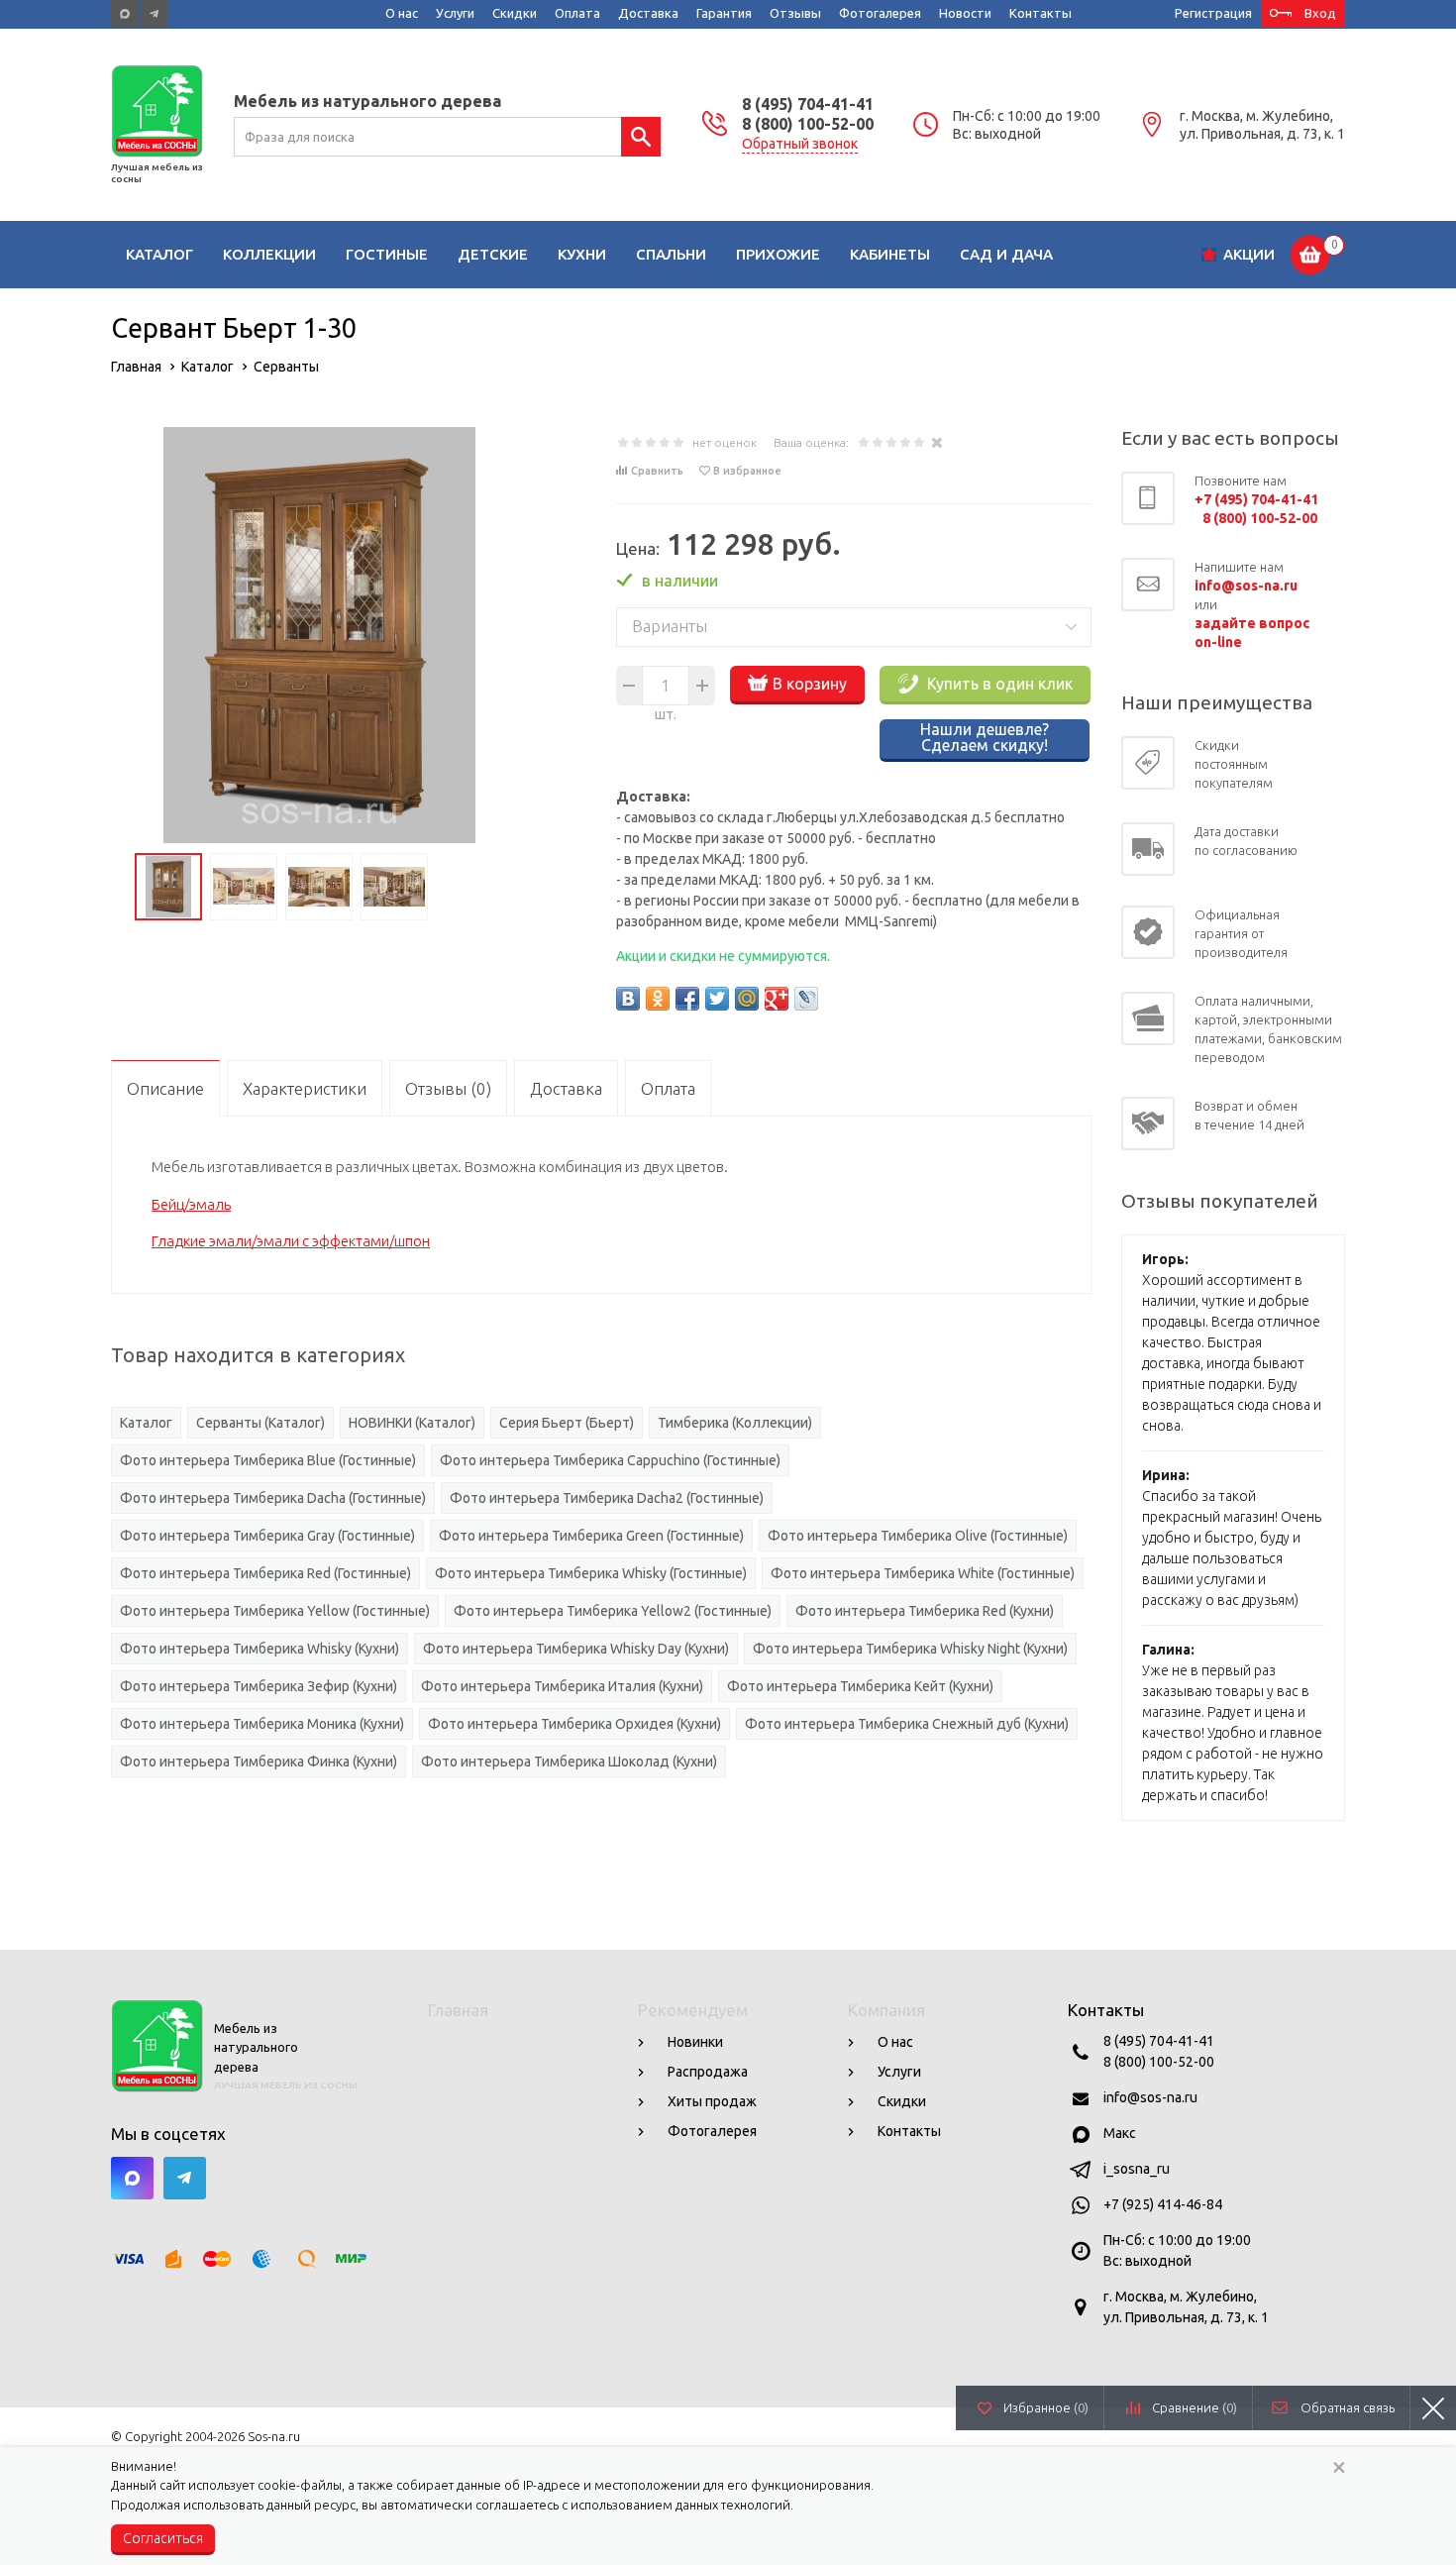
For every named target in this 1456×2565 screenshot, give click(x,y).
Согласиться (163, 2538)
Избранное (1046, 2407)
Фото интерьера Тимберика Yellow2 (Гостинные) (613, 1611)
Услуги (455, 13)
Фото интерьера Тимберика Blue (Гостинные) (268, 1460)
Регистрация (1213, 13)
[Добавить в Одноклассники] (658, 999)
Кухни (582, 254)
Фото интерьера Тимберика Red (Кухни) (925, 1611)
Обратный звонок (800, 144)
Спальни (671, 254)
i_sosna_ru (1137, 2169)
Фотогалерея (880, 13)
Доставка (648, 13)
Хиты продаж (712, 2101)
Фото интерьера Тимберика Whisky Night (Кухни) (910, 1649)
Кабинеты (890, 254)
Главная (458, 2010)
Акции (1249, 254)
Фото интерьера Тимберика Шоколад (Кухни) (569, 1762)
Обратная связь (1348, 2407)
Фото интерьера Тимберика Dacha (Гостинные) (273, 1498)
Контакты (1040, 13)
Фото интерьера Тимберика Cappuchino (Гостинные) (610, 1460)
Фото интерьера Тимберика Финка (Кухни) (259, 1762)
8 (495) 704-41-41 (808, 104)
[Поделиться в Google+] (777, 999)
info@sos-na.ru (1150, 2097)
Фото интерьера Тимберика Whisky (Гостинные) (591, 1573)
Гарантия (724, 13)
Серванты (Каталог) (260, 1423)
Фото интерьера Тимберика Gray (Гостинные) (267, 1536)
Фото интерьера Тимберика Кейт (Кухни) (860, 1686)
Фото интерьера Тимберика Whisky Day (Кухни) (576, 1649)
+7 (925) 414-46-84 (1163, 2204)
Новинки (695, 2042)
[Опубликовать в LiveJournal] (806, 999)
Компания (886, 2010)
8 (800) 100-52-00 (808, 124)
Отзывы (795, 13)
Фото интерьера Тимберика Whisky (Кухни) (260, 1649)
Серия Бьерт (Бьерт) (567, 1423)
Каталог (159, 254)
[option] (319, 635)
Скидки (515, 13)
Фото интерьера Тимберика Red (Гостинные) (265, 1573)
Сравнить (657, 471)
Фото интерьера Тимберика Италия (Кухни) (562, 1686)
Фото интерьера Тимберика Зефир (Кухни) (259, 1686)
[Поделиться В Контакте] (628, 999)
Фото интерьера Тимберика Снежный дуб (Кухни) (907, 1724)
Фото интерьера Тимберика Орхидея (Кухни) (574, 1724)
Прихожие (778, 254)
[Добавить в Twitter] (717, 999)
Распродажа (708, 2072)
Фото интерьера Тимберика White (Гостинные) (923, 1573)
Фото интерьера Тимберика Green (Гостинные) (591, 1536)
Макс (1120, 2133)
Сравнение (1195, 2407)
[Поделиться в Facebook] (687, 999)
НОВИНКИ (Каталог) (412, 1423)
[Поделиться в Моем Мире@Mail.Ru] (747, 999)
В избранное (747, 471)
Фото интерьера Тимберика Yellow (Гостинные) (275, 1611)
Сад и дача (1006, 254)
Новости (965, 13)
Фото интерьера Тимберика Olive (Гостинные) (918, 1536)
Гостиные (387, 254)
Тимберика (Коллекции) (735, 1423)
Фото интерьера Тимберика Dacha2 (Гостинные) (607, 1498)
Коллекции (269, 254)
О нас (402, 13)
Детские (493, 254)
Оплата (577, 13)
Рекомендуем (693, 2010)
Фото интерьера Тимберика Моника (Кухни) (262, 1724)
